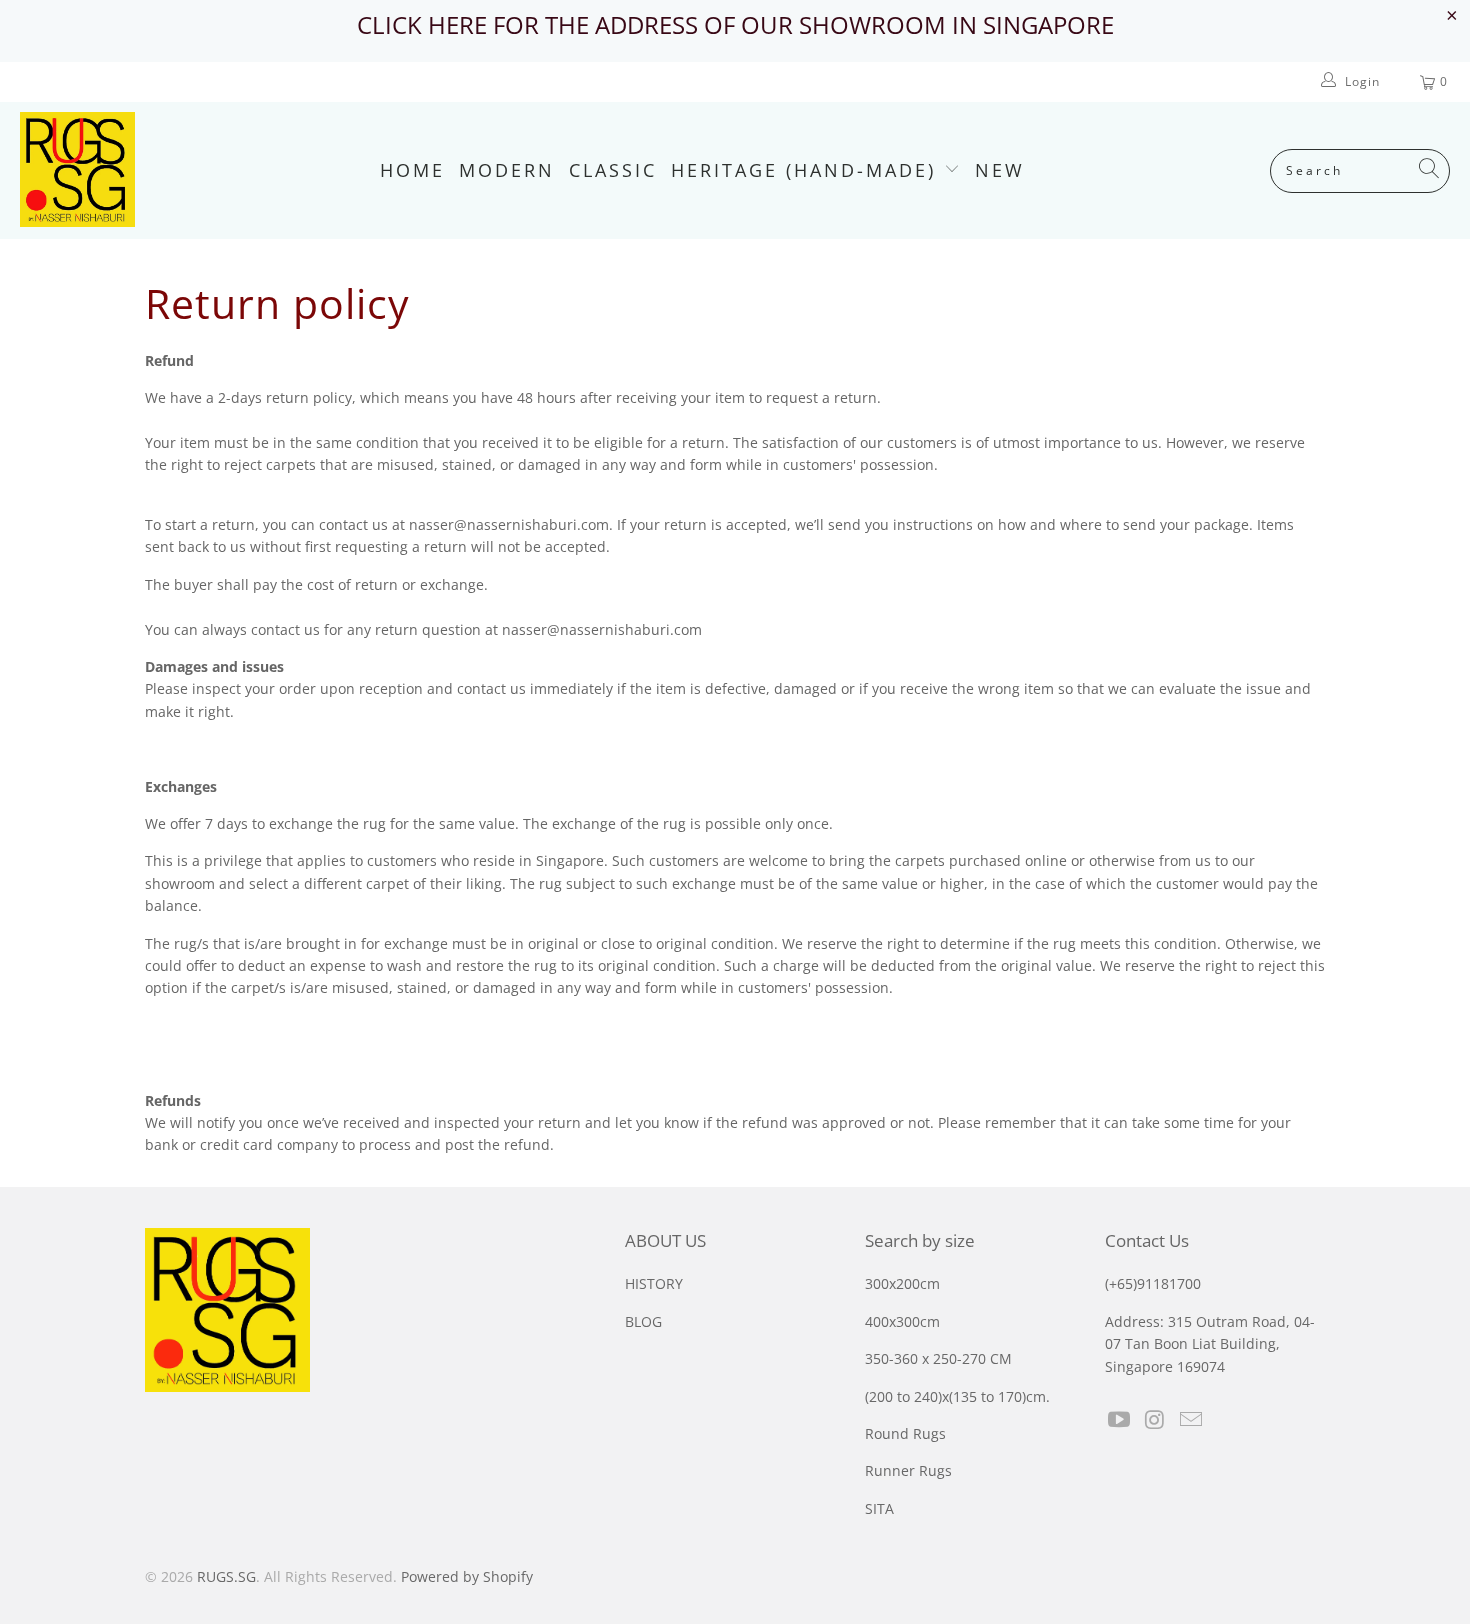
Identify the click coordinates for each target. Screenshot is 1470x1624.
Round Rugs (905, 1433)
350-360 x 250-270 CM (938, 1358)
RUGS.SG (226, 1576)
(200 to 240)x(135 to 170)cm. (957, 1396)
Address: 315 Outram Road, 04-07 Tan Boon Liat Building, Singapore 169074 (1210, 1344)
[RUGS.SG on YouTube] (1120, 1420)
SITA (879, 1508)
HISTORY (654, 1283)
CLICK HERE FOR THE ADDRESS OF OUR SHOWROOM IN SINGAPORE (735, 24)
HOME (412, 170)
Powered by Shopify (467, 1576)
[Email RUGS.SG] (1191, 1420)
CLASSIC (613, 170)
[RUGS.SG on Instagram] (1156, 1420)
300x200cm (902, 1283)
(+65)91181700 (1153, 1283)
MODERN (507, 170)
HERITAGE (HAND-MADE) (807, 170)
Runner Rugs (908, 1470)
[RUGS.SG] (77, 170)
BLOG (643, 1321)
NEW (1000, 170)
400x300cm (902, 1321)
